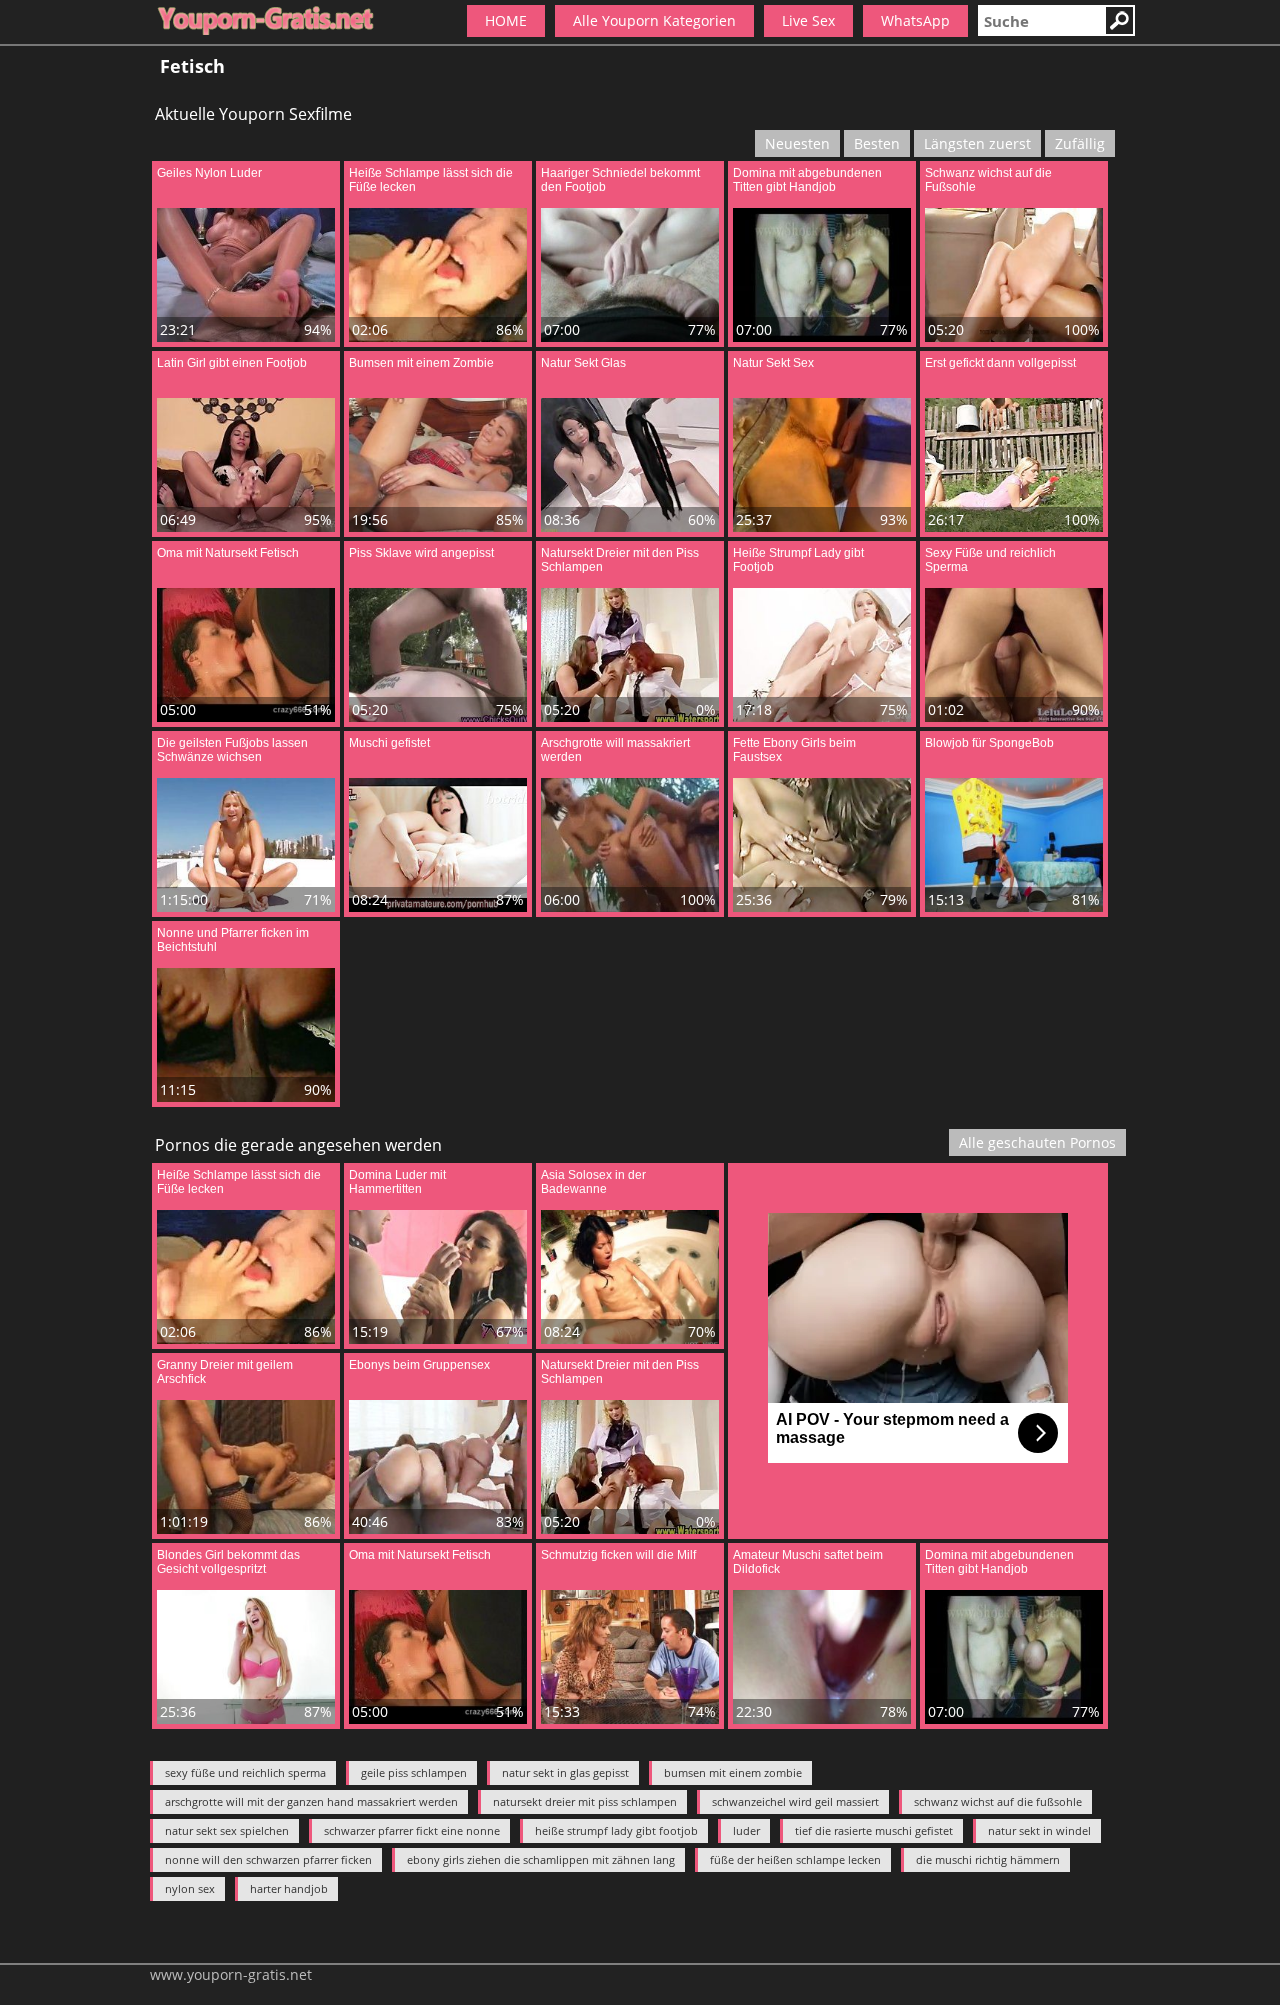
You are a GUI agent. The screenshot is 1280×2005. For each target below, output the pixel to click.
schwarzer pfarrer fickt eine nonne (412, 1830)
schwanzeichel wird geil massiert (795, 1801)
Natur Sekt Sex (773, 363)
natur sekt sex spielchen (227, 1830)
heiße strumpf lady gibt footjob (616, 1830)
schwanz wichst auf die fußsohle (998, 1801)
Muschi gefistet (389, 743)
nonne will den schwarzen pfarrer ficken (268, 1859)
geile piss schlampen (414, 1772)
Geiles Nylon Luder (209, 173)
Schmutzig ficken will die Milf (618, 1555)
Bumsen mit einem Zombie (421, 363)
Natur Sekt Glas (583, 363)
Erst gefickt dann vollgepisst (1000, 363)
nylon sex (190, 1888)
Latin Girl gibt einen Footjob (232, 363)
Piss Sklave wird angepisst (421, 553)
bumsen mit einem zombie (733, 1772)
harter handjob (289, 1888)
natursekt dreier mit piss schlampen (585, 1801)
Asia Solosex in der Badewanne (593, 1182)
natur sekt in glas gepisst (565, 1772)
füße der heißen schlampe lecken (795, 1859)
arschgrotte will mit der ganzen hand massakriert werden (311, 1801)
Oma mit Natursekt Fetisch (228, 553)
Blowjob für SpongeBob (989, 743)
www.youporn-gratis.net (231, 1974)
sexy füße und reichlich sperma (245, 1772)
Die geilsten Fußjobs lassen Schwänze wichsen (232, 750)
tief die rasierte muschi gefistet (874, 1830)
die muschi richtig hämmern (988, 1859)
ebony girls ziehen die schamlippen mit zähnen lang (541, 1859)
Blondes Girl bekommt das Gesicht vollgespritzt (228, 1562)
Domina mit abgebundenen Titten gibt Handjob (807, 180)
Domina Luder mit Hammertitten (397, 1182)
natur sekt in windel (1039, 1830)
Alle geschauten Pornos (1037, 1142)
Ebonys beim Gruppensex (419, 1365)
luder (746, 1830)
